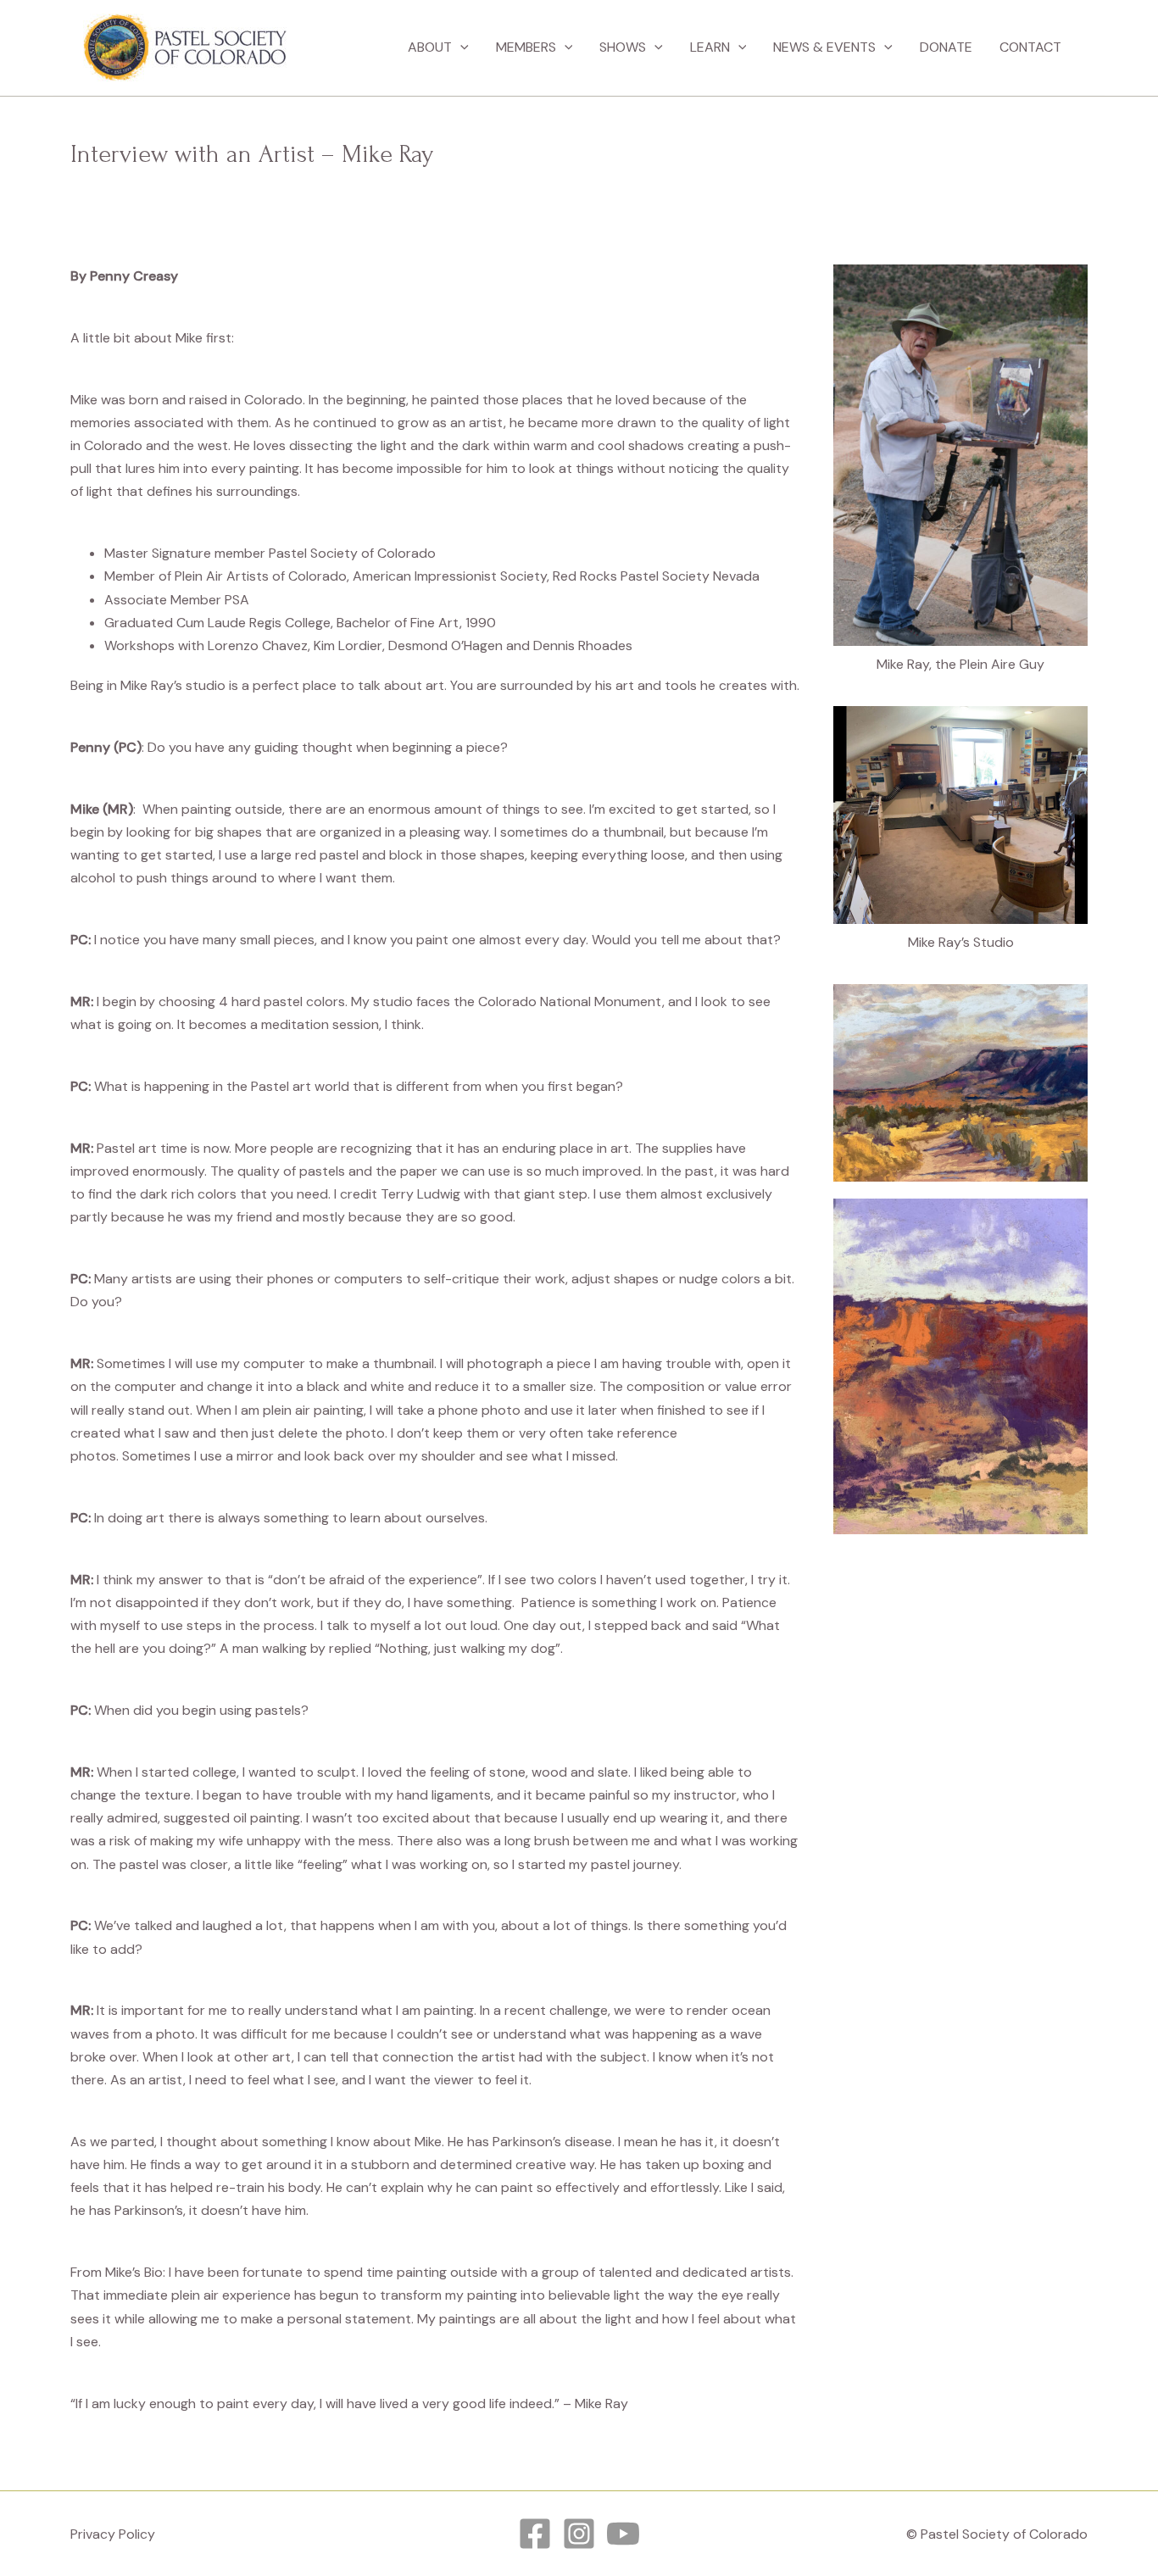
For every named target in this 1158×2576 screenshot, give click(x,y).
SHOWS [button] (623, 47)
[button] (460, 47)
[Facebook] (535, 2534)
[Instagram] (579, 2534)
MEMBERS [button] (526, 47)
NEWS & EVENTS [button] (824, 47)
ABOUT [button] (430, 47)
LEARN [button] (710, 47)
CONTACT (1030, 47)
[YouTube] (623, 2534)
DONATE (946, 47)
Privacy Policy (113, 2534)
